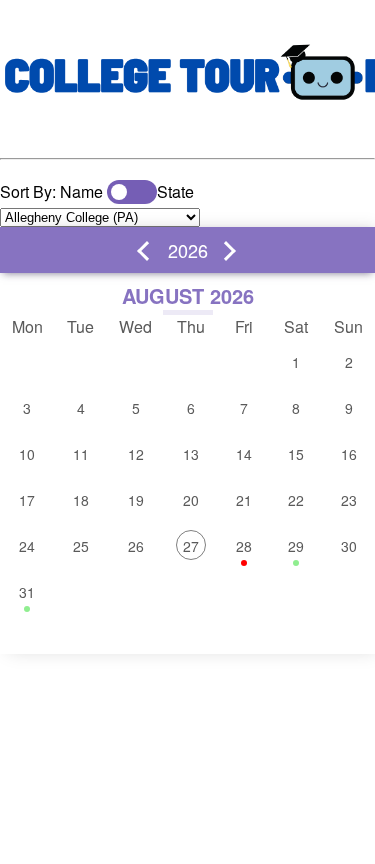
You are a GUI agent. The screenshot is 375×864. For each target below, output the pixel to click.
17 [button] (27, 500)
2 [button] (349, 362)
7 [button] (244, 408)
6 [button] (191, 408)
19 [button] (136, 500)
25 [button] (81, 546)
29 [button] (296, 546)
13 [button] (191, 454)
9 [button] (349, 408)
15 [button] (296, 454)
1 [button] (296, 362)
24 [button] (27, 546)
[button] (147, 251)
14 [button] (244, 454)
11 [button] (81, 454)
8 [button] (296, 408)
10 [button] (27, 454)
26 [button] (136, 546)
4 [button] (81, 408)
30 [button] (349, 546)
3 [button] (27, 408)
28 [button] (244, 546)
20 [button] (191, 500)
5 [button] (136, 408)
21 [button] (244, 500)
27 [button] (191, 546)
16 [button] (349, 454)
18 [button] (81, 500)
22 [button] (296, 500)
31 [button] (27, 592)
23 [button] (349, 500)
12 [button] (136, 454)
